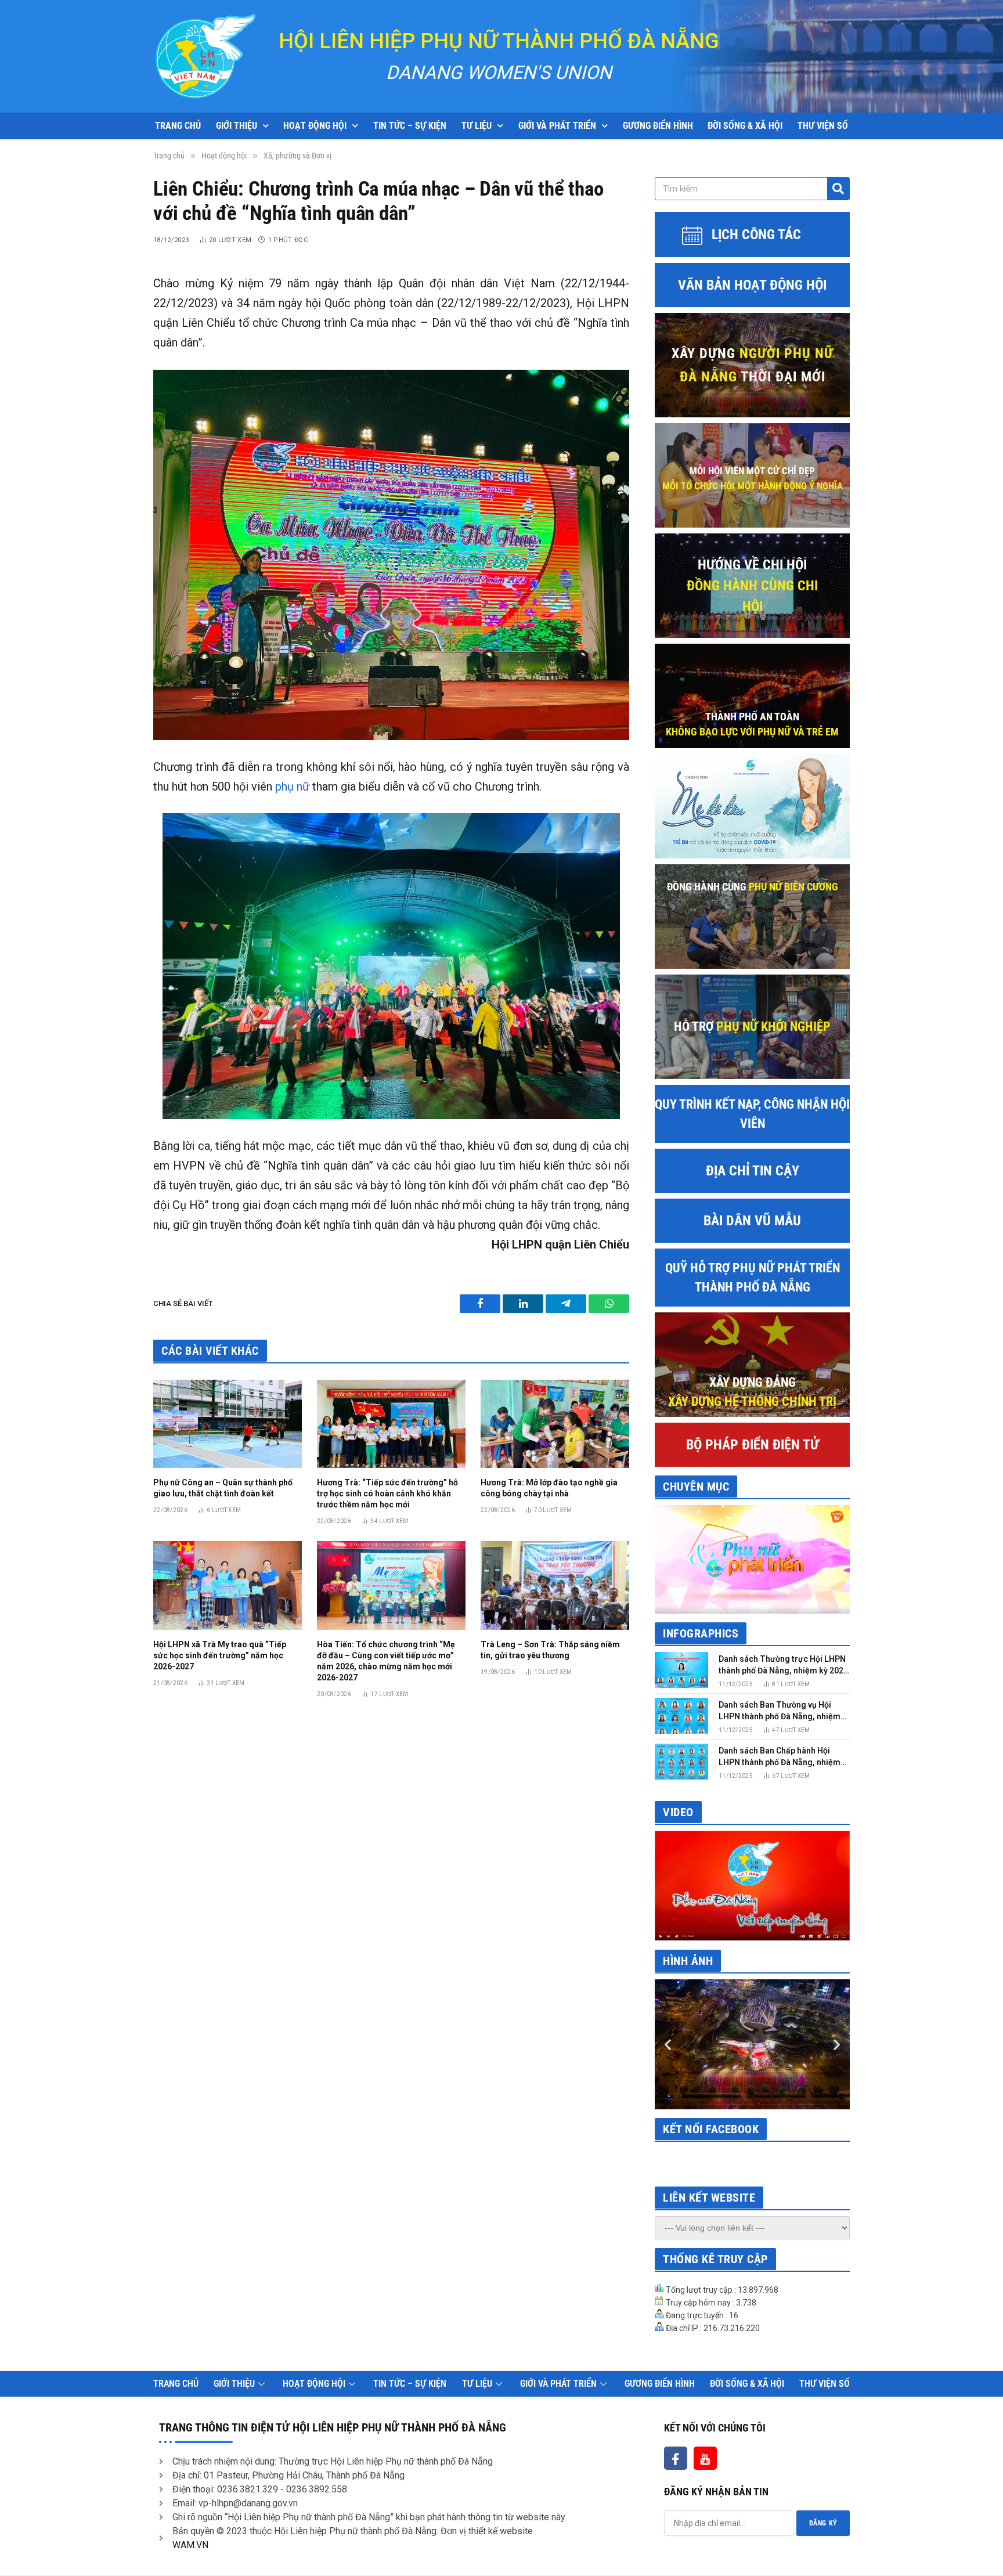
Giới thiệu (237, 126)
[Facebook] (676, 2458)
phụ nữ (292, 786)
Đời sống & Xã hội (745, 126)
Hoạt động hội (315, 126)
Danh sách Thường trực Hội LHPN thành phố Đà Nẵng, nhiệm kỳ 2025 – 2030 (783, 1665)
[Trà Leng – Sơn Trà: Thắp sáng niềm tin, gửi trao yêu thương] (555, 1585)
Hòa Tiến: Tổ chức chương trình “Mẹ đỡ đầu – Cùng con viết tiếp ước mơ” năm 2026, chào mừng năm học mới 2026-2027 (386, 1661)
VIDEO (678, 1812)
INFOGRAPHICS (701, 1633)
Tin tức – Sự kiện (410, 126)
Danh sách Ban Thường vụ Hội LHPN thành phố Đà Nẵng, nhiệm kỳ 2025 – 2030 (780, 1711)
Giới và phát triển (557, 126)
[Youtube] (705, 2458)
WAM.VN (190, 2545)
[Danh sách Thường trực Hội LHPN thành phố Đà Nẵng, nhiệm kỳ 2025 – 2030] (681, 1670)
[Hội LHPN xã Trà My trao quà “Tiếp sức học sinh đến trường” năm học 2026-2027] (228, 1585)
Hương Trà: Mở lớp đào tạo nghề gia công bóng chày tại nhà (549, 1488)
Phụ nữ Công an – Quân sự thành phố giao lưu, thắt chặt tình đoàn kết (223, 1488)
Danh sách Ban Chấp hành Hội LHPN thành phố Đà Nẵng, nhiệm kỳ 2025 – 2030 (780, 1757)
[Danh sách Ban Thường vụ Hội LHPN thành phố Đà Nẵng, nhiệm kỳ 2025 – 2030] (681, 1715)
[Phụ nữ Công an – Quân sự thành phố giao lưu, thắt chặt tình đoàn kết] (228, 1424)
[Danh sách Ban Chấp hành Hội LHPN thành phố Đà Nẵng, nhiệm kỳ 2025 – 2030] (681, 1761)
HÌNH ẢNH (688, 1961)
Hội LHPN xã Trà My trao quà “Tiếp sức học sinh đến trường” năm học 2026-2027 (220, 1655)
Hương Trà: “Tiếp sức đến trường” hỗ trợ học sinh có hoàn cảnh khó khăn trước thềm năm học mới (387, 1493)
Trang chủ (178, 126)
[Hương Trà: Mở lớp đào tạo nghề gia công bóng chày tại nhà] (555, 1424)
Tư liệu (477, 126)
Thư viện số (823, 126)
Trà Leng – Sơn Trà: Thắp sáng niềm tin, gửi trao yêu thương (550, 1650)
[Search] (838, 189)
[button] (668, 2045)
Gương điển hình (658, 126)
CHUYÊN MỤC (696, 1487)
